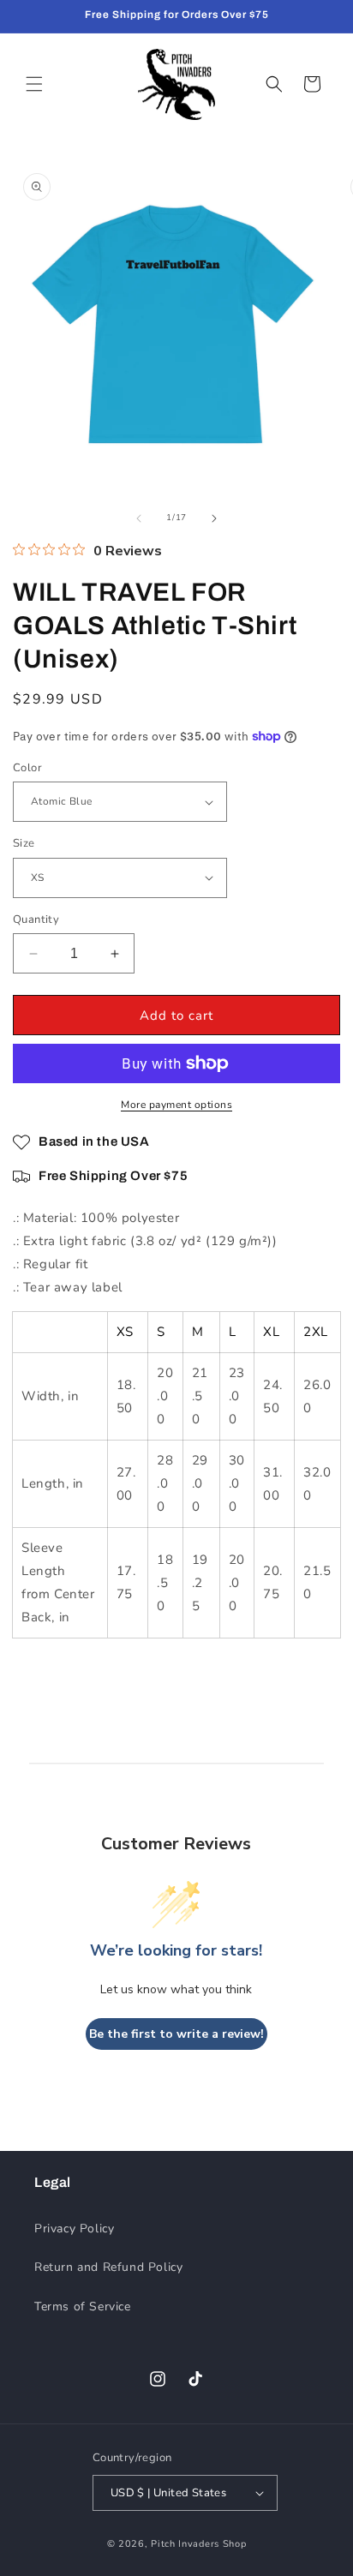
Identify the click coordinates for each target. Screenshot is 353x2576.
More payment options (176, 1105)
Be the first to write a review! (176, 2034)
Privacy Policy (74, 2229)
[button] (34, 84)
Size (24, 843)
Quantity (36, 920)
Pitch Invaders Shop (198, 2544)
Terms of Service (83, 2306)
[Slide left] (139, 518)
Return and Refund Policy (108, 2267)
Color (27, 768)
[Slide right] (214, 518)
